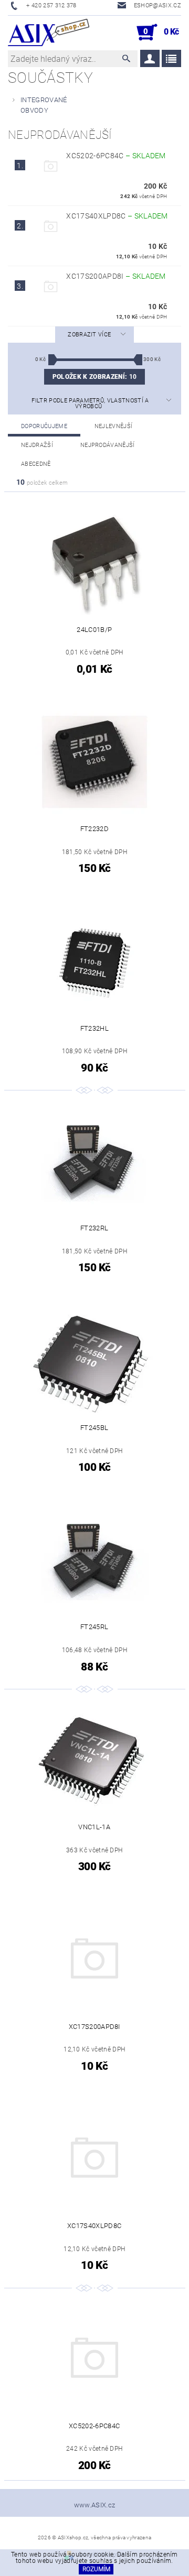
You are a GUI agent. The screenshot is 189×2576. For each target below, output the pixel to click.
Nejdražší (37, 445)
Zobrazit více (89, 335)
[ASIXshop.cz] (49, 32)
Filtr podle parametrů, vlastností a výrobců (90, 403)
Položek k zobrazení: (94, 377)
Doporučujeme (44, 426)
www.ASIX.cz (95, 2505)
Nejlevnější (114, 426)
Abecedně (36, 464)
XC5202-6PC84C (116, 156)
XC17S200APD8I (116, 276)
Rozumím (96, 2569)
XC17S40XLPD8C (117, 216)
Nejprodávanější (108, 445)
